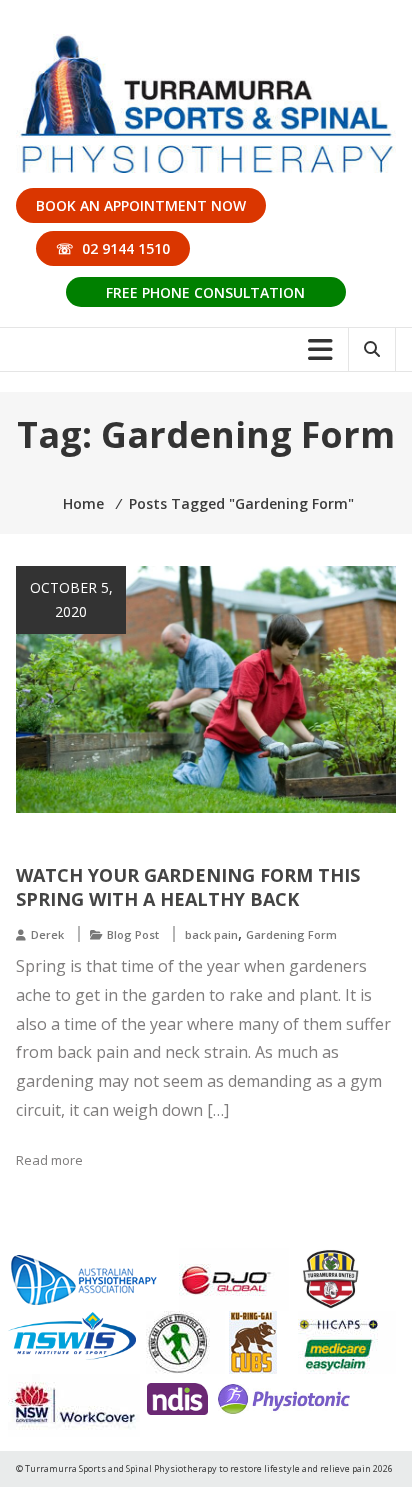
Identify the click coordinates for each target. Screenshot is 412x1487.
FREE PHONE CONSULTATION (205, 292)
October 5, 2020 (71, 599)
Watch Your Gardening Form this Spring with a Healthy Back (188, 887)
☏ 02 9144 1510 (113, 248)
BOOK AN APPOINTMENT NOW (141, 205)
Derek (47, 934)
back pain (211, 934)
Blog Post (133, 934)
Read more (49, 1160)
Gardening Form (291, 934)
